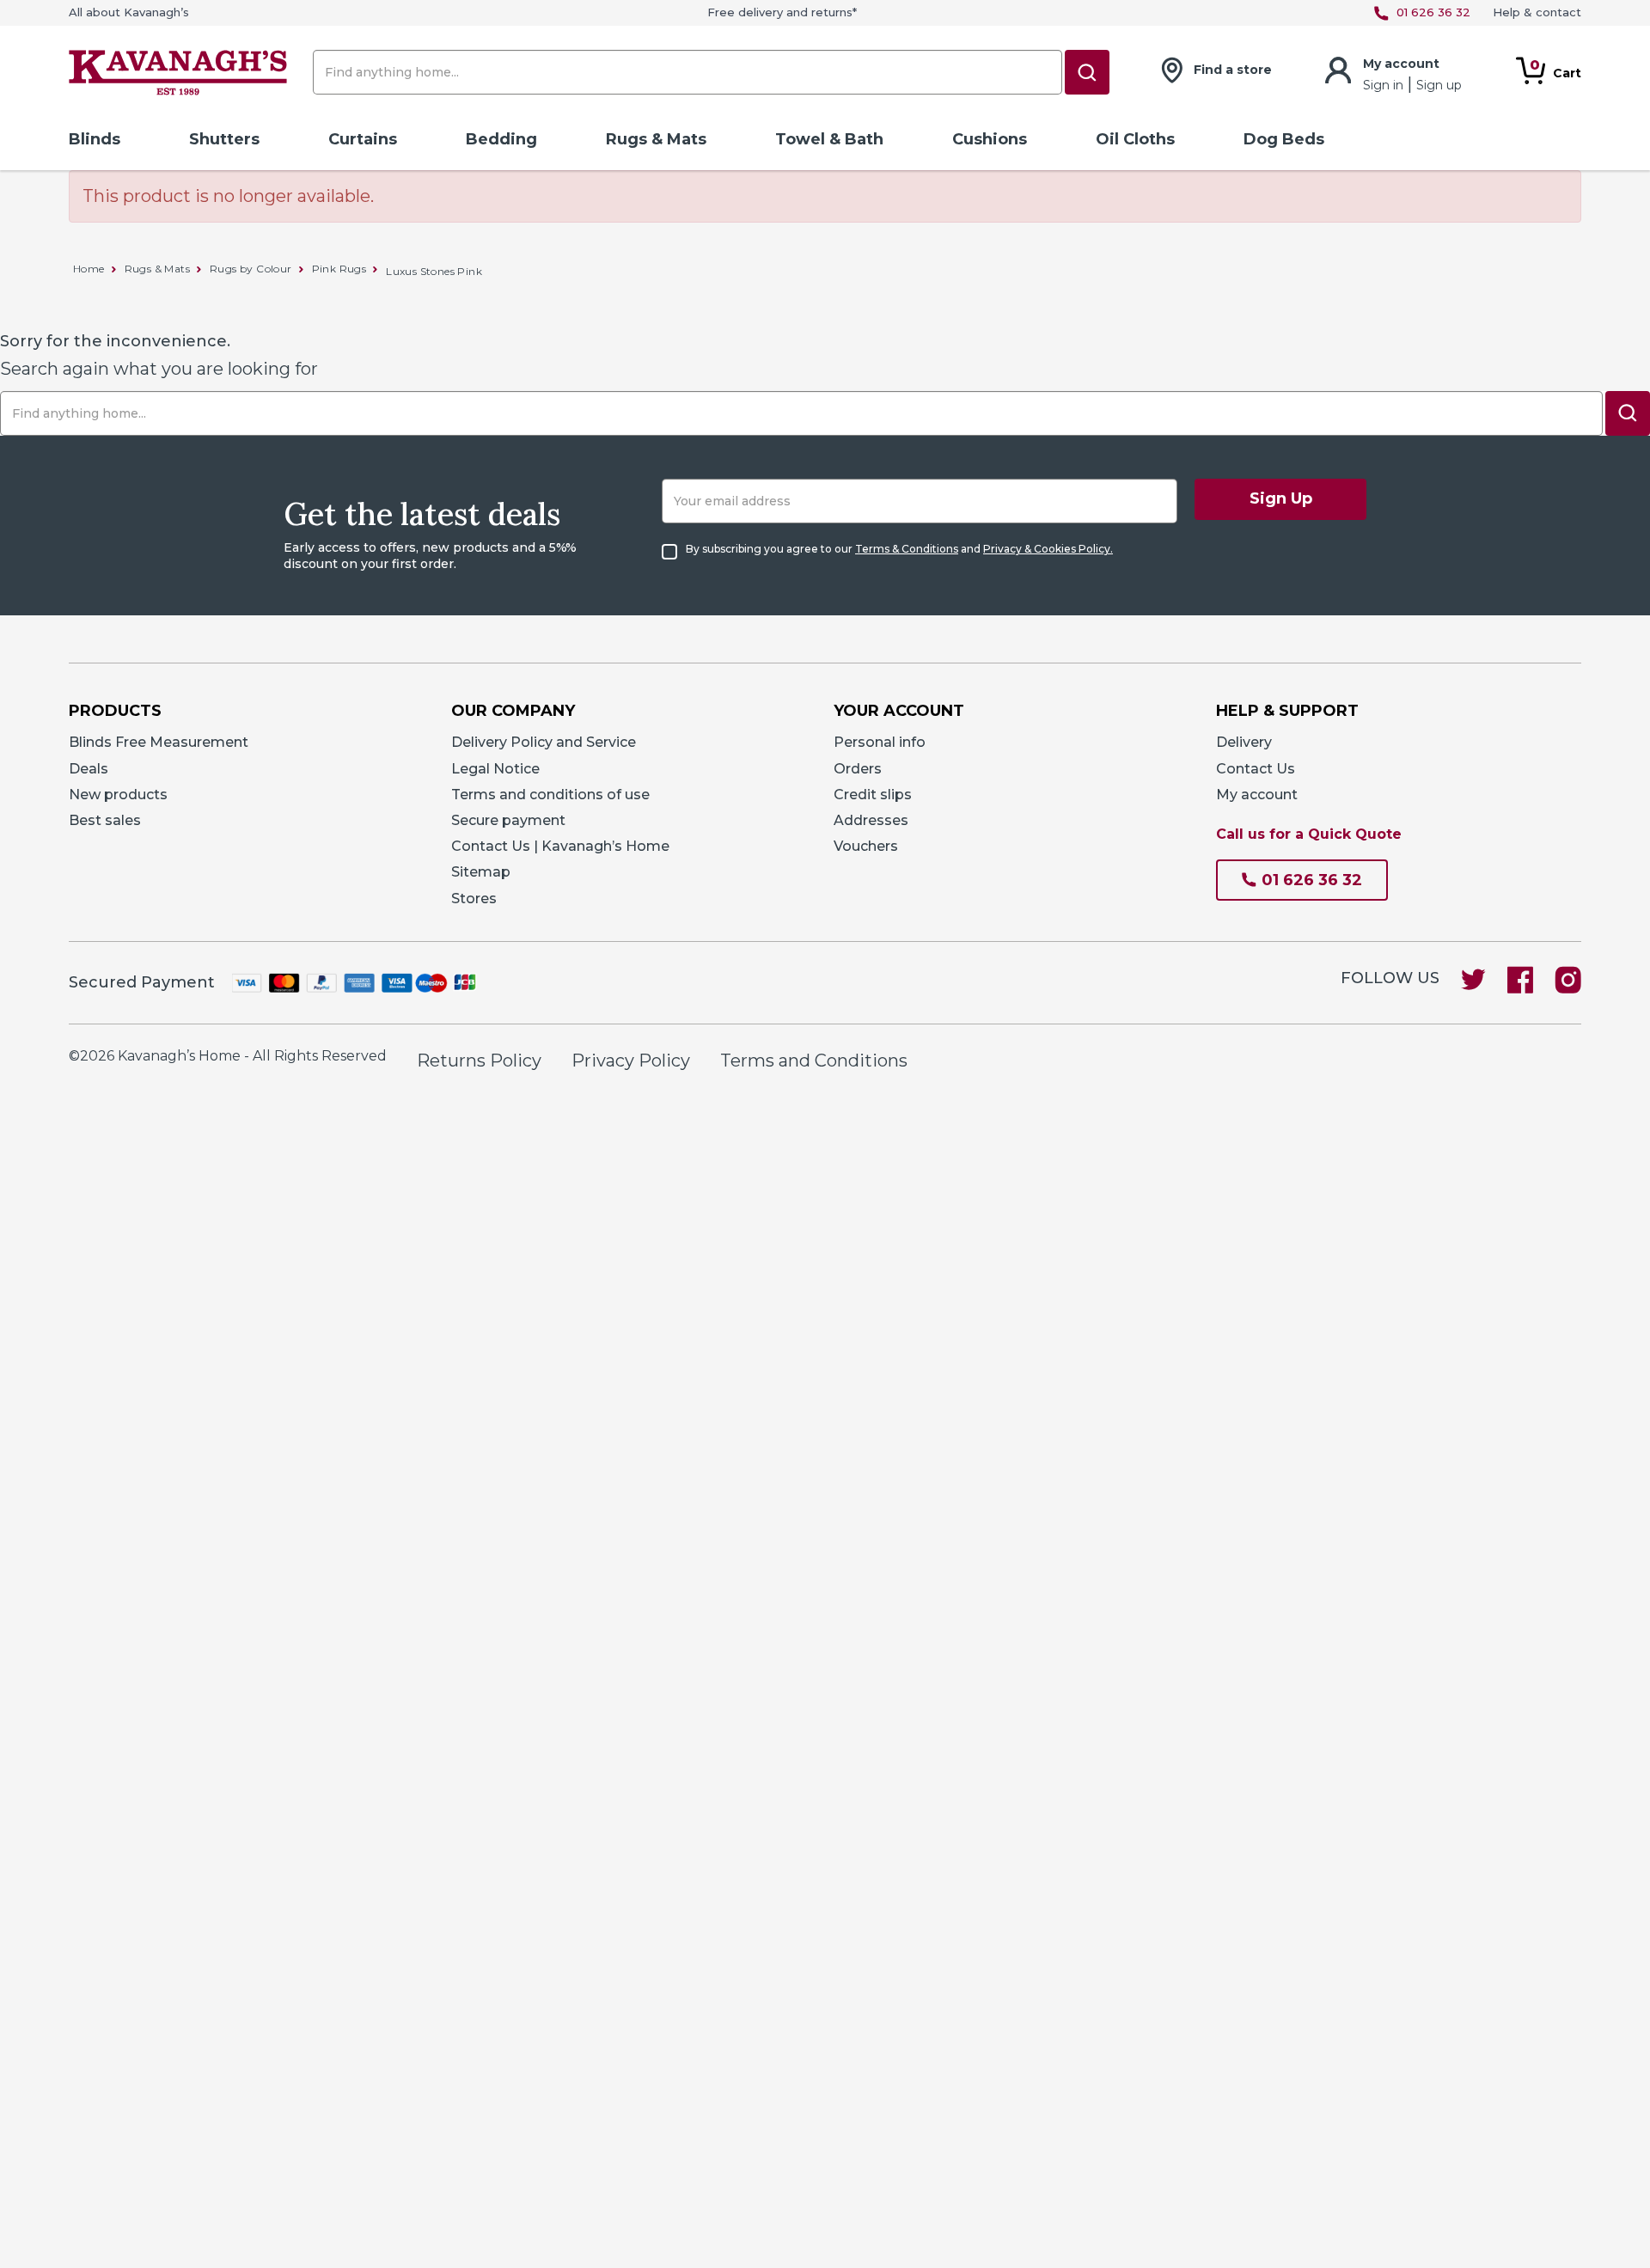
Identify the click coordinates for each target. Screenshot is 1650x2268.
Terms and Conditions (814, 1061)
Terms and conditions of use (550, 795)
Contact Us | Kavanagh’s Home (560, 846)
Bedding (501, 139)
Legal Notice (495, 769)
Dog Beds (1284, 139)
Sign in (1385, 85)
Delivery (1244, 742)
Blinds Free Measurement (159, 742)
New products (118, 795)
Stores (474, 899)
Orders (858, 769)
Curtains (363, 139)
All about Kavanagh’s (129, 12)
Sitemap (481, 872)
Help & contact (1537, 12)
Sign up (1439, 85)
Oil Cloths (1135, 139)
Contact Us (1256, 769)
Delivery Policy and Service (544, 742)
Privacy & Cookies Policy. (1048, 549)
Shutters (224, 139)
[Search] (1087, 72)
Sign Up (1281, 498)
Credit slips (873, 795)
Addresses (871, 820)
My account (1257, 795)
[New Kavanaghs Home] (178, 76)
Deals (89, 769)
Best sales (105, 820)
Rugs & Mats (656, 139)
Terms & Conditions (907, 549)
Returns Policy (479, 1061)
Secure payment (508, 820)
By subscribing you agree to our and (899, 549)
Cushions (990, 139)
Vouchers (866, 846)
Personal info (880, 742)
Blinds (95, 139)
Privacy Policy (631, 1061)
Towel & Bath (829, 139)
